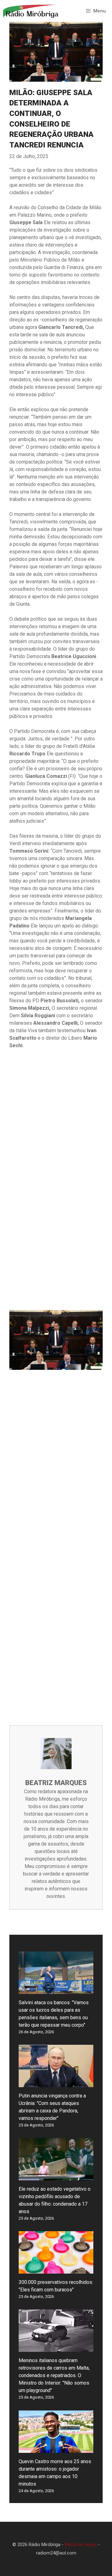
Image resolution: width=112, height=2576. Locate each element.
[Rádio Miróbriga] (31, 11)
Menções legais (81, 2545)
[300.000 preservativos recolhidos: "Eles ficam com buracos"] (56, 2270)
